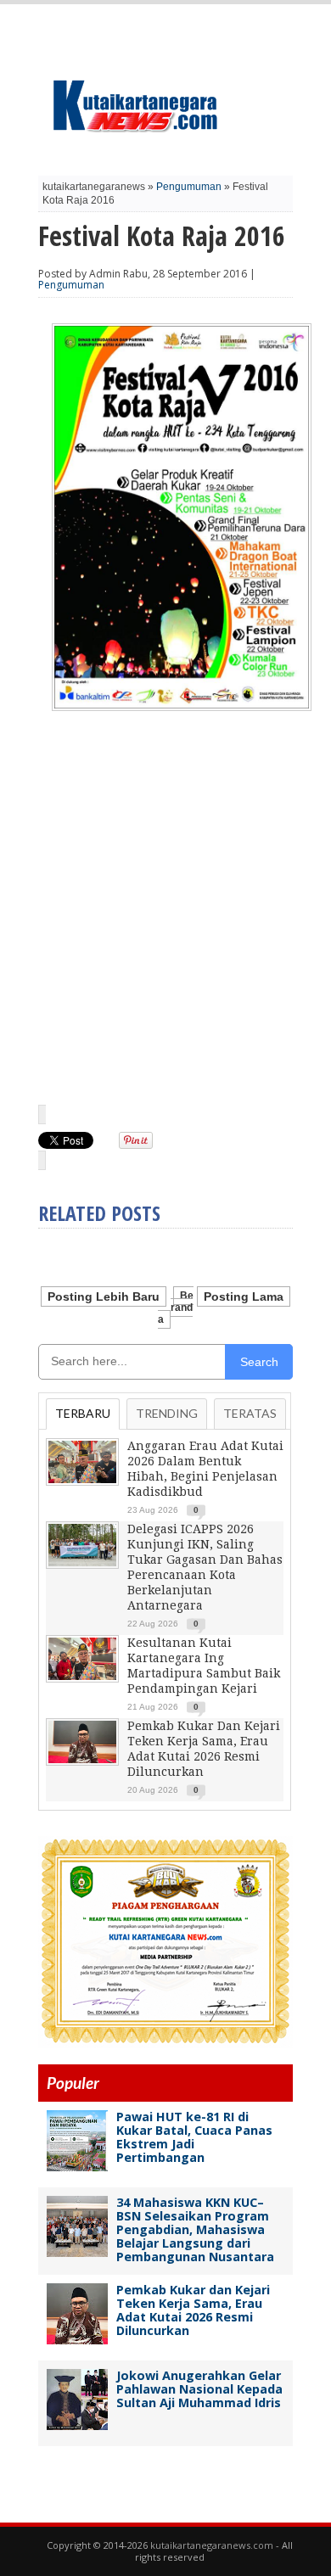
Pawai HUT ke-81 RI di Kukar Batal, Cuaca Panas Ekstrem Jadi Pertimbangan (194, 2137)
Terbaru (83, 1413)
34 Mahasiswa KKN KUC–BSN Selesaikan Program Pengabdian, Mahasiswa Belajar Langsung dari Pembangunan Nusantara (195, 2229)
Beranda (176, 1308)
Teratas (250, 1413)
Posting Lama (244, 1296)
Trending (167, 1413)
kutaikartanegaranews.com (212, 2545)
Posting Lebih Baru (104, 1296)
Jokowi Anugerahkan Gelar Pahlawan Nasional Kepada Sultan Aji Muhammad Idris (199, 2389)
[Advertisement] (165, 917)
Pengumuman (189, 187)
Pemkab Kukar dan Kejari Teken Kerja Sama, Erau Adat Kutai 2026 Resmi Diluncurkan (193, 2310)
